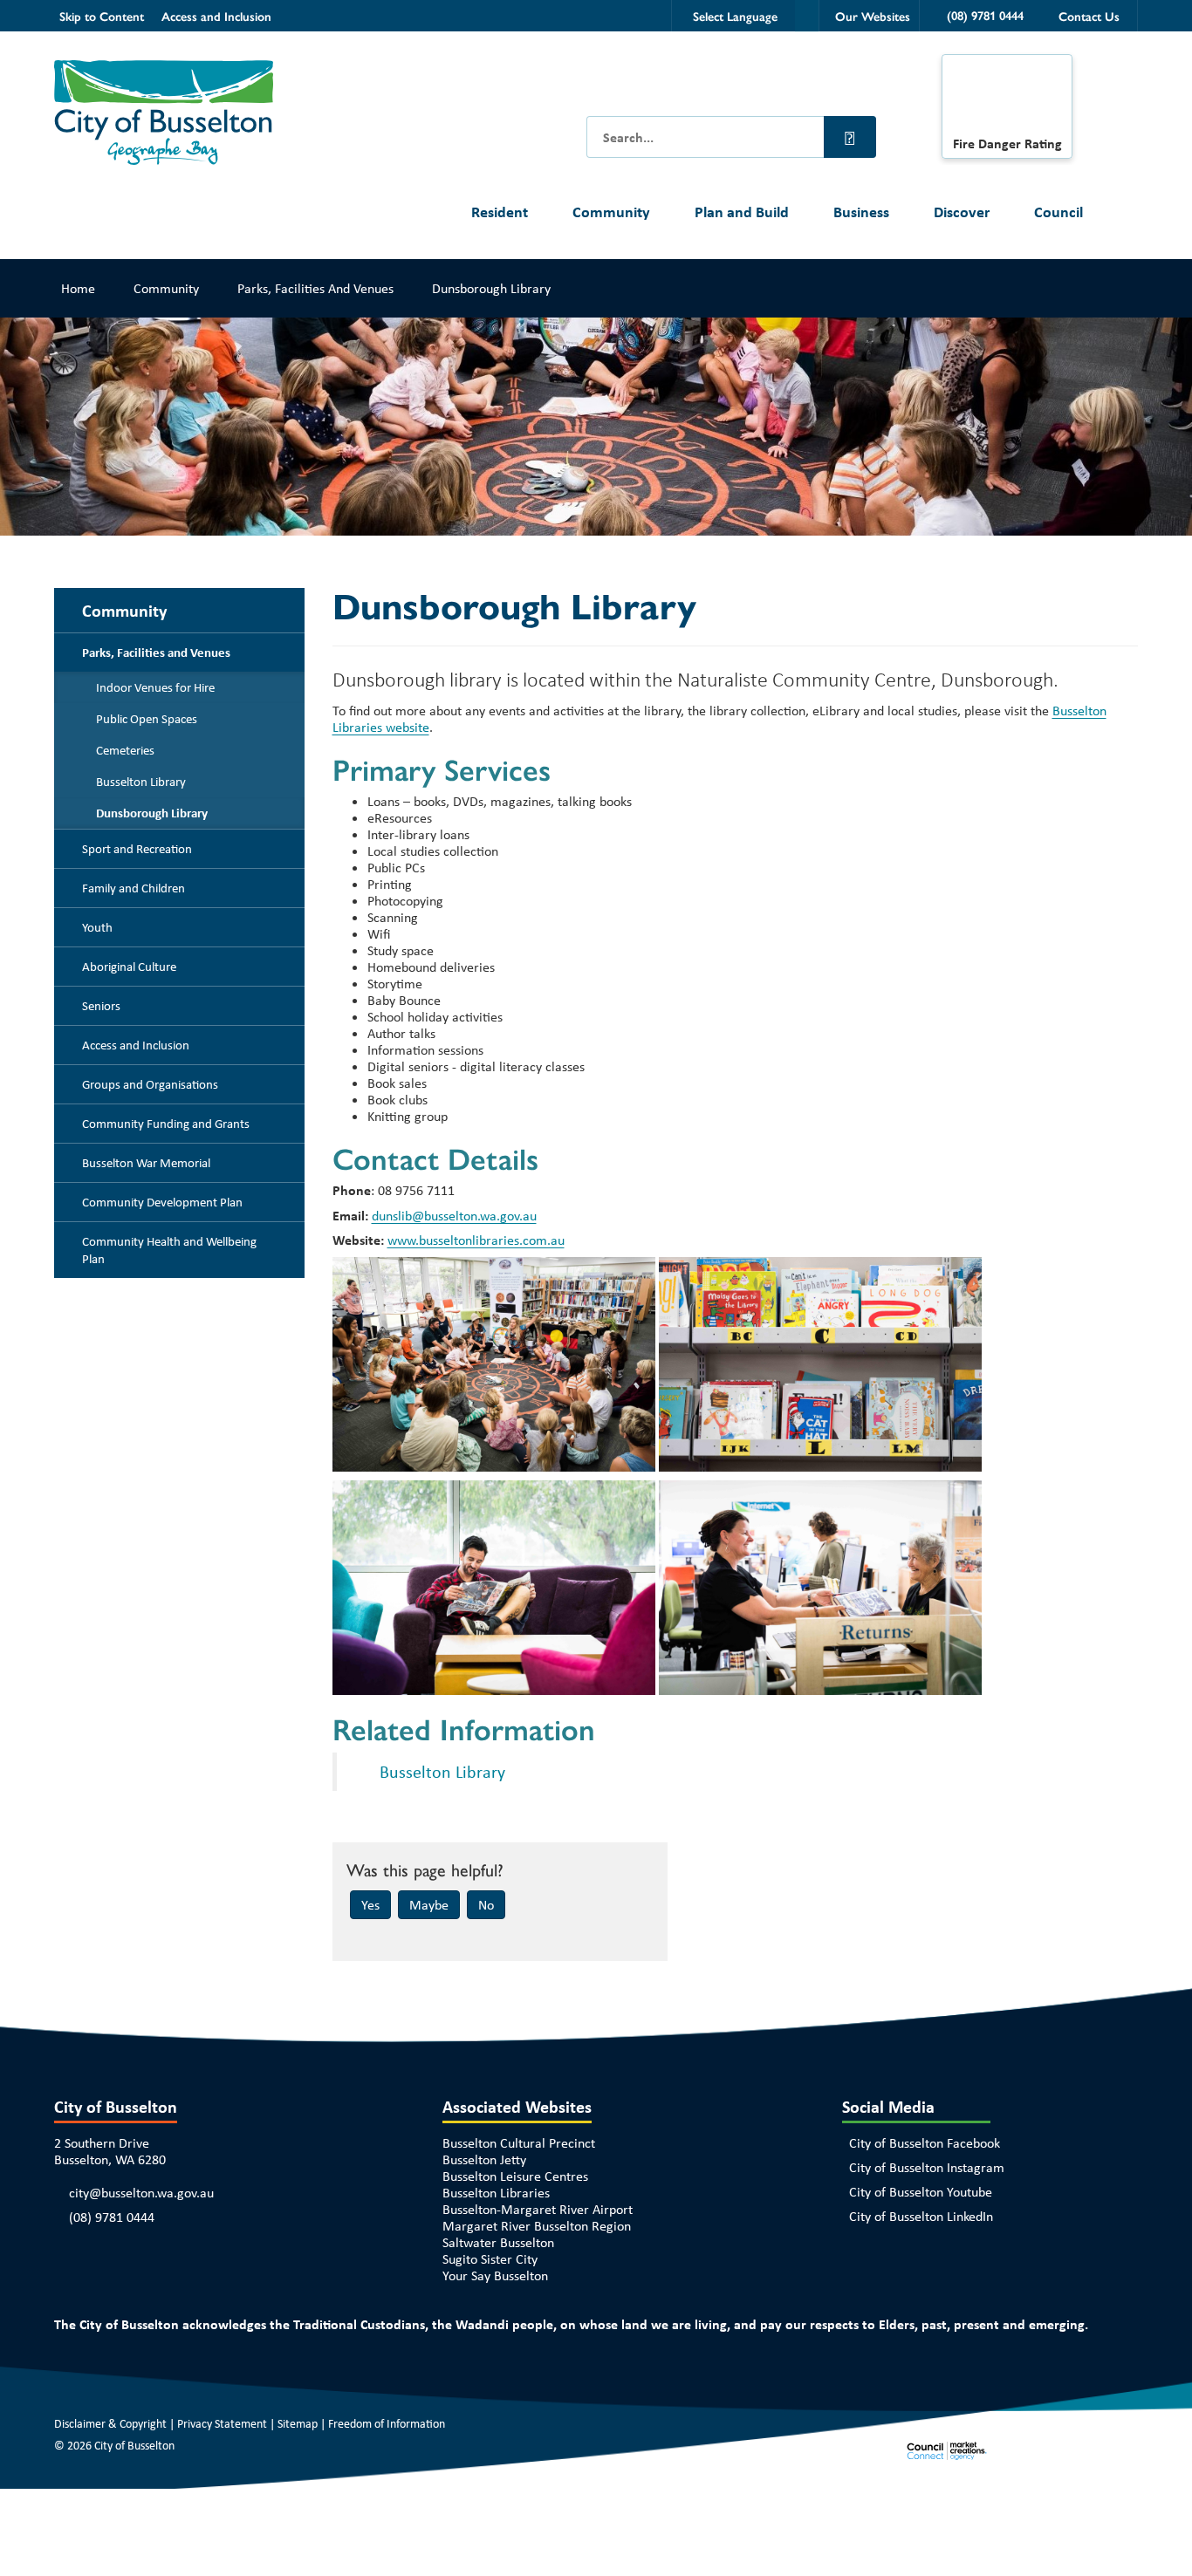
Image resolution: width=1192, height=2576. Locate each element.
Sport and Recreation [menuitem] (137, 849)
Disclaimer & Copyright (110, 2423)
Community (611, 212)
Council (1058, 212)
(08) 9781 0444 (112, 2217)
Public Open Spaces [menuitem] (147, 719)
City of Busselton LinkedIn (921, 2216)
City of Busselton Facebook (925, 2143)
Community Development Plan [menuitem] (162, 1202)
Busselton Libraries (496, 2193)
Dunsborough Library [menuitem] (152, 813)
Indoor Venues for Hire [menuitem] (155, 687)
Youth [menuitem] (97, 927)
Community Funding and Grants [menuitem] (166, 1124)
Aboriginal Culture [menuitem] (129, 967)
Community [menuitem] (124, 610)
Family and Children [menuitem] (134, 888)
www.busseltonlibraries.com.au (476, 1240)
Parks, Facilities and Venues (315, 288)
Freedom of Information (387, 2423)
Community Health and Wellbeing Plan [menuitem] (169, 1250)
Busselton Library (442, 1771)
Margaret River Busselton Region (537, 2226)
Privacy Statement (222, 2423)
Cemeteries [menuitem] (125, 750)
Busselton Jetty (484, 2159)
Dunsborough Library (491, 288)
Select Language (735, 16)
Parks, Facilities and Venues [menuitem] (156, 653)
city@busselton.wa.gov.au (141, 2193)
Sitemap (298, 2423)
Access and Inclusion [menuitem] (136, 1045)
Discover (962, 212)
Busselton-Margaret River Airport (538, 2209)
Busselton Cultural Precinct (519, 2143)
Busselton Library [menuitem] (141, 782)
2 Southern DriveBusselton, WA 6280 (110, 2151)
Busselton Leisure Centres (515, 2176)
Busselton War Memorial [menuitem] (146, 1163)
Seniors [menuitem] (101, 1006)
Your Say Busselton (495, 2275)
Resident (500, 212)
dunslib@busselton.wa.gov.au (454, 1216)
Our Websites (873, 16)
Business (861, 212)
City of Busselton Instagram (927, 2167)
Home (78, 288)
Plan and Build (742, 212)
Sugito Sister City (490, 2259)
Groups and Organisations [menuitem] (150, 1084)
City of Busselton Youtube (921, 2192)
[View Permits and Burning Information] (1007, 99)
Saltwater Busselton (498, 2242)
